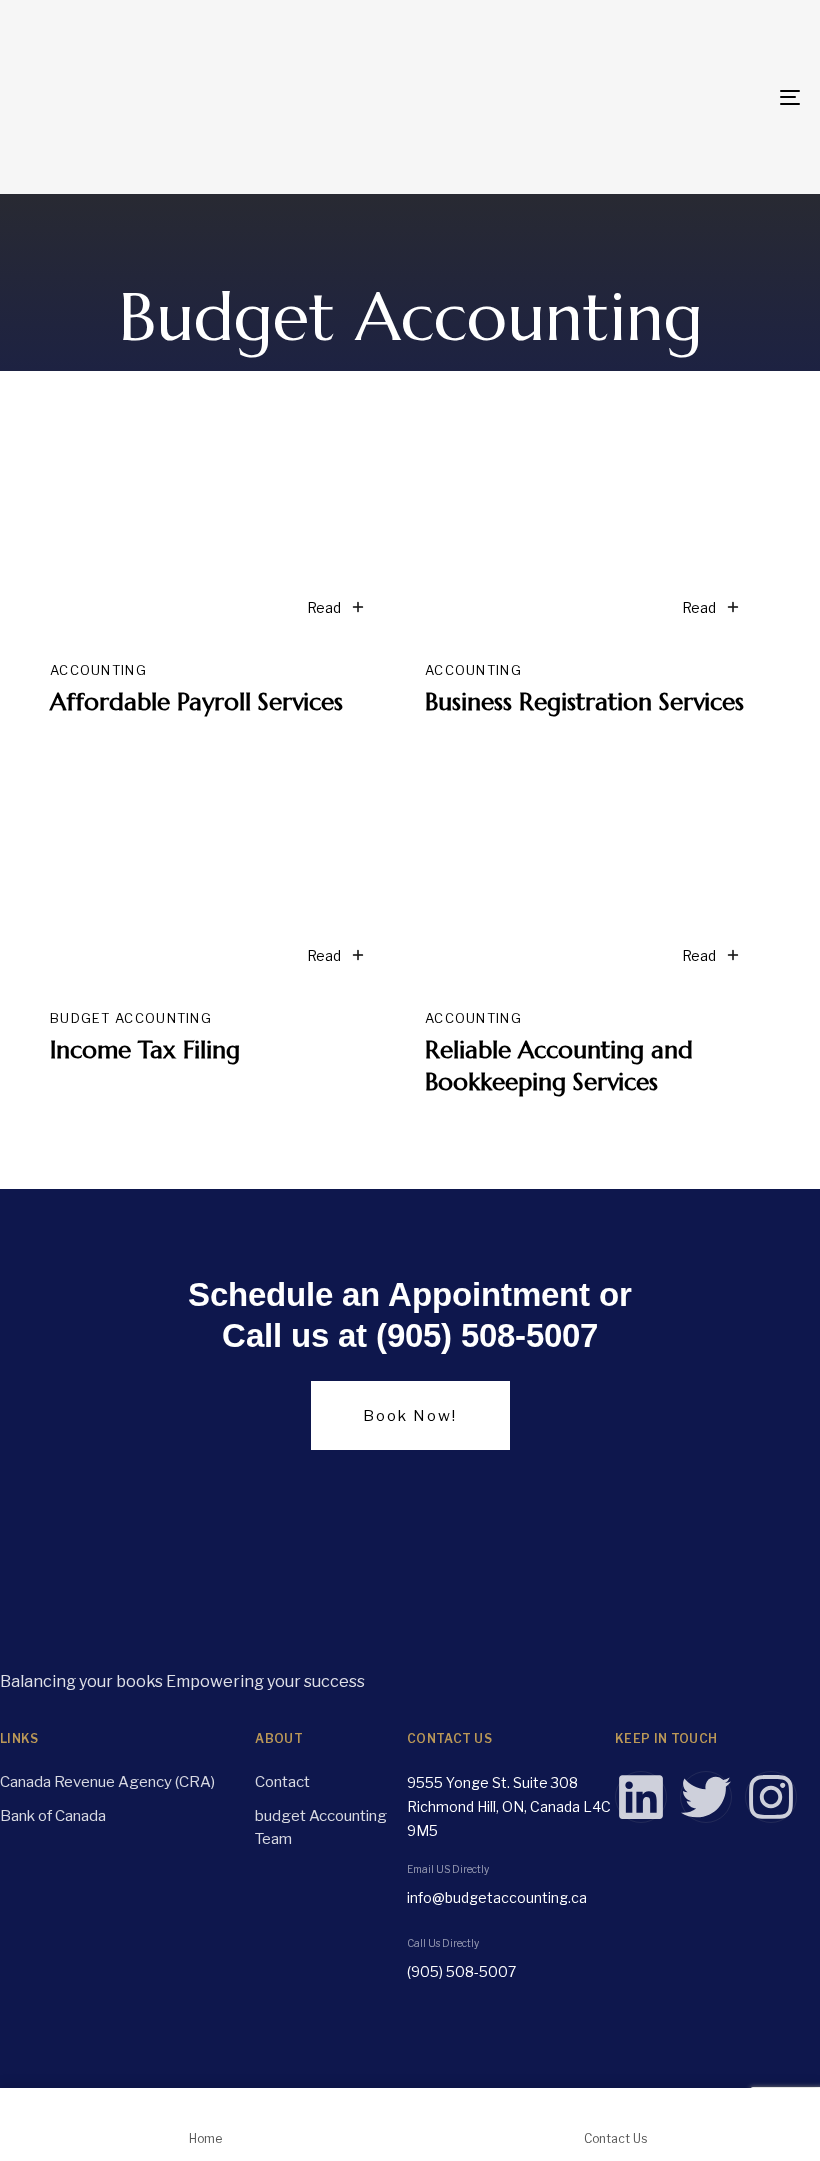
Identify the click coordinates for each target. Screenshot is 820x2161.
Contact (282, 1782)
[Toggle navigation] (670, 97)
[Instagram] (771, 1797)
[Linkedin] (641, 1797)
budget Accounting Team (321, 1827)
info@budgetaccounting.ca (497, 1897)
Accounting (98, 670)
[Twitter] (706, 1797)
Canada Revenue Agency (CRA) (107, 1782)
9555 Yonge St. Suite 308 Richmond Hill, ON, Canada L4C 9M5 (509, 1806)
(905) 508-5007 (461, 1971)
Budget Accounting (131, 1018)
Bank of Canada (53, 1816)
